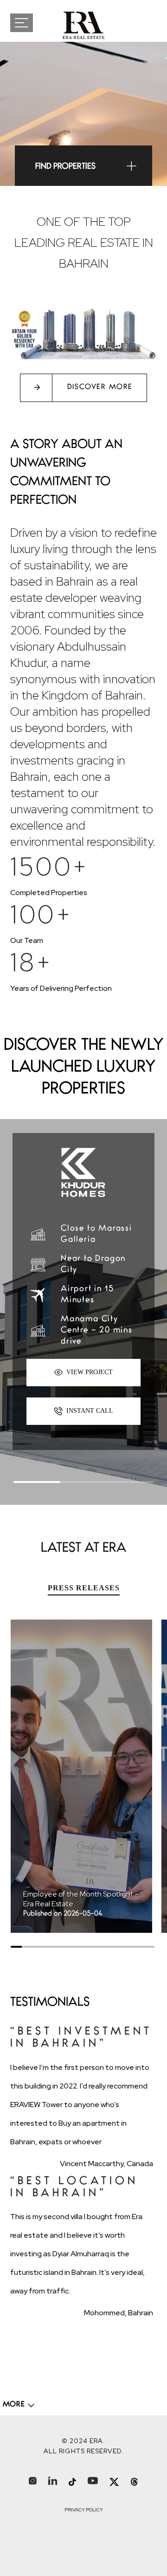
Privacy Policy (84, 2510)
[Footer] (19, 2405)
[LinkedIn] (53, 2480)
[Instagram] (33, 2480)
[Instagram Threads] (134, 2482)
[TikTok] (72, 2482)
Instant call (89, 1411)
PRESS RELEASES (84, 1588)
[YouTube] (93, 2480)
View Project (89, 1372)
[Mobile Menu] (31, 23)
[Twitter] (114, 2482)
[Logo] (83, 25)
